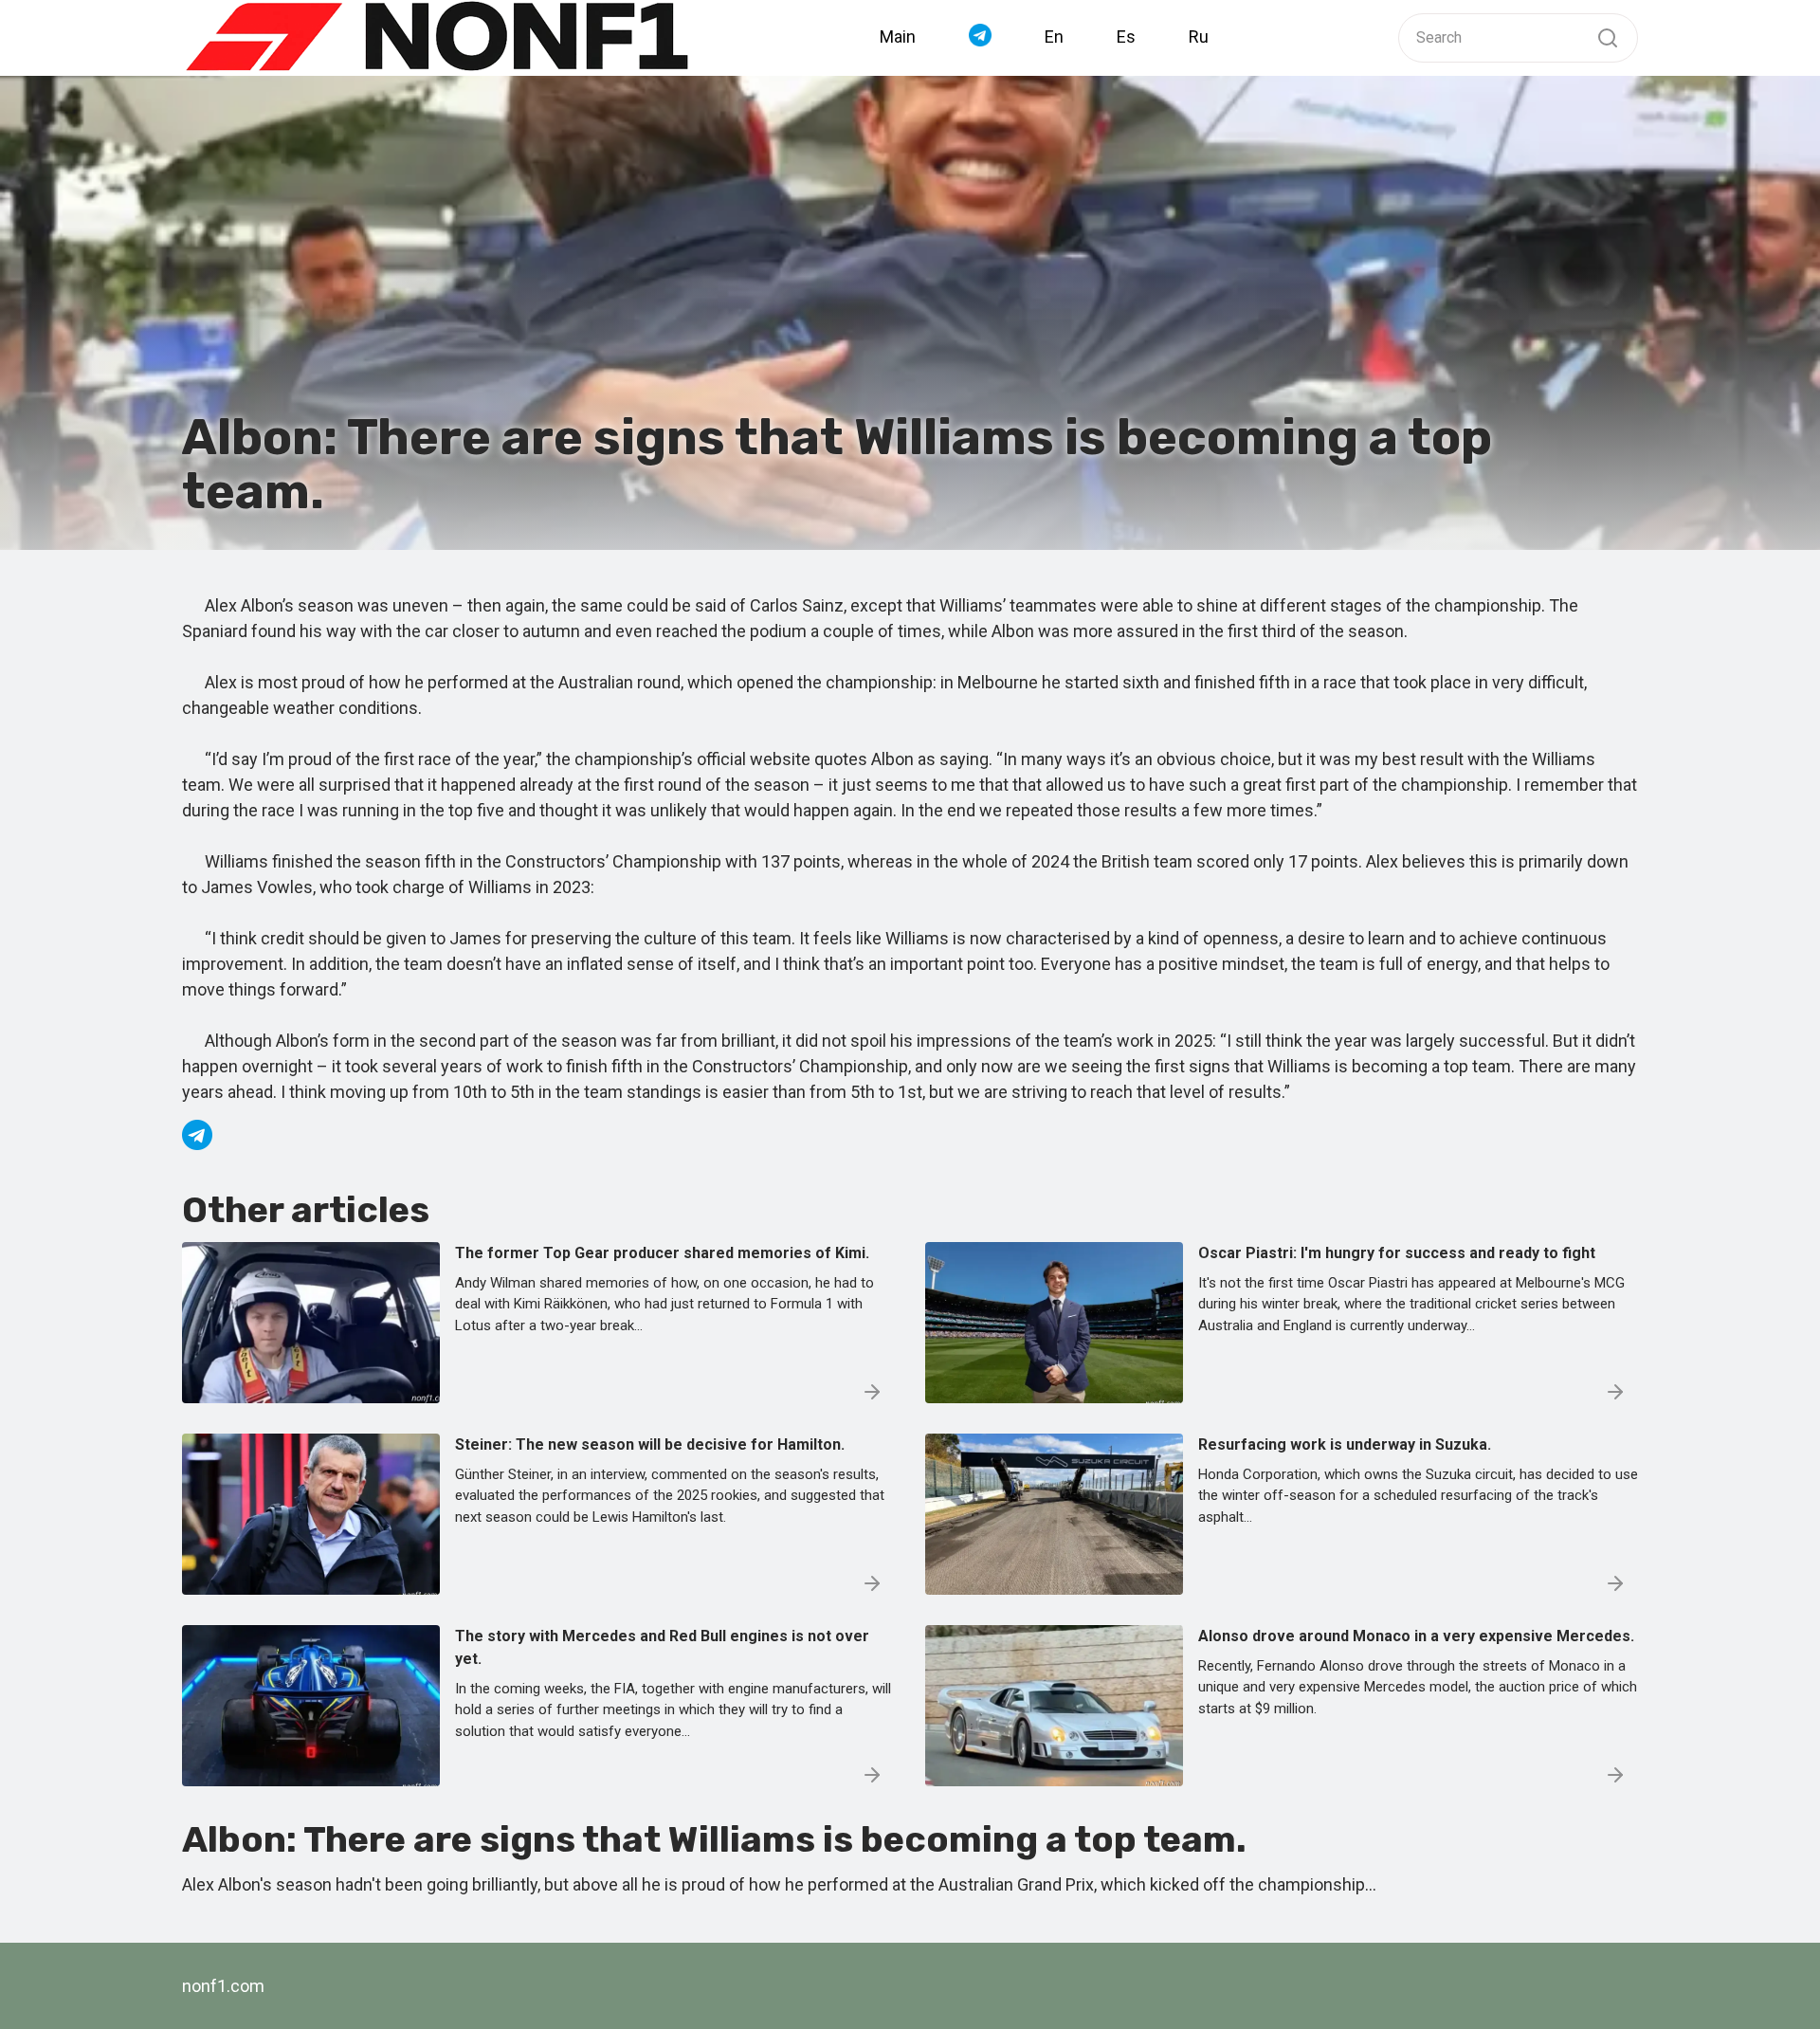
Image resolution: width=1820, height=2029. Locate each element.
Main (898, 37)
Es (1126, 37)
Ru (1199, 37)
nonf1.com (223, 1986)
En (1054, 37)
